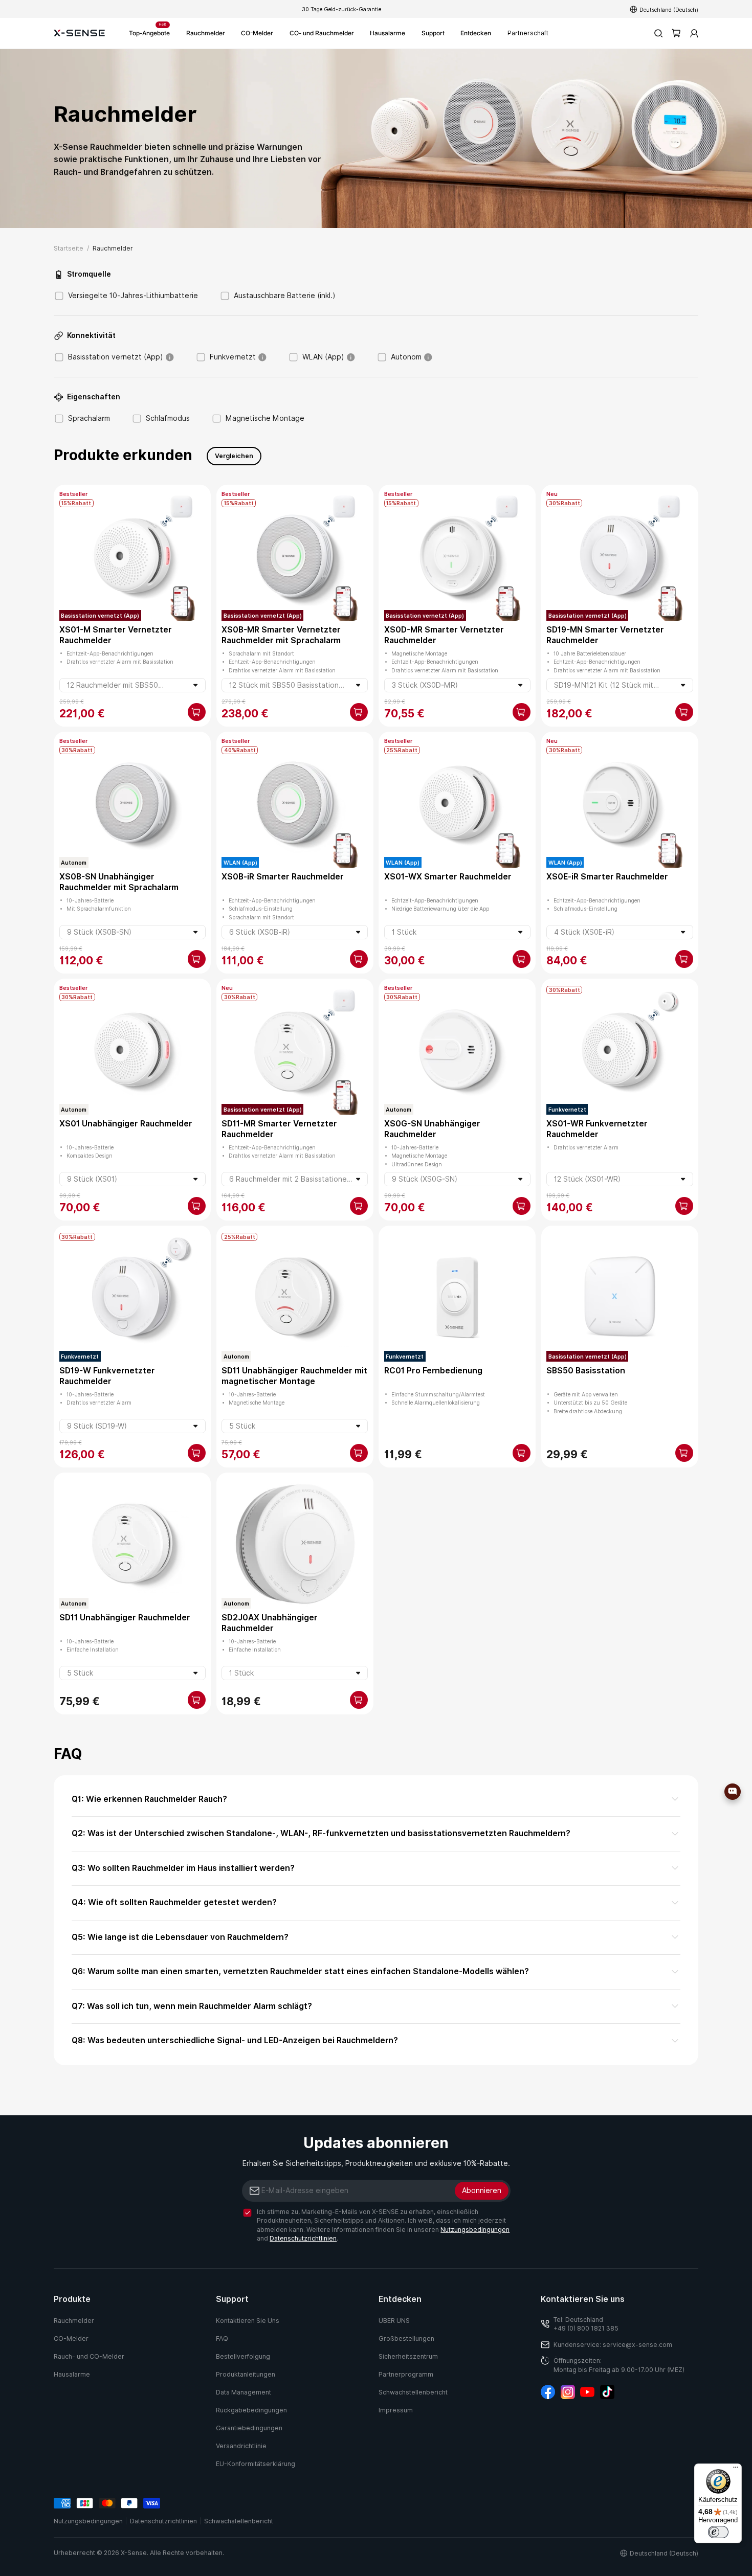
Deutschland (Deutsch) (669, 9)
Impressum (396, 2410)
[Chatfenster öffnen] (733, 1792)
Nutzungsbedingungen (475, 2230)
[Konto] (694, 33)
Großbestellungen (406, 2338)
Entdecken (476, 33)
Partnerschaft (528, 33)
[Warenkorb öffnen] (676, 33)
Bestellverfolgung (243, 2356)
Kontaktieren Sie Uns (248, 2321)
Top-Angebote (149, 30)
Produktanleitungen (246, 2374)
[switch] (718, 2532)
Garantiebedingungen (249, 2428)
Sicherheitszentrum (408, 2356)
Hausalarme (388, 33)
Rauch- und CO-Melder (89, 2356)
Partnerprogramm (406, 2374)
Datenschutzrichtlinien (303, 2238)
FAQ (222, 2338)
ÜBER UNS (394, 2321)
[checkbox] (247, 2213)
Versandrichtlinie (241, 2446)
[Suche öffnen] (658, 33)
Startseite (69, 248)
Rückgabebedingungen (251, 2410)
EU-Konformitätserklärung (256, 2464)
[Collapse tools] (748, 1795)
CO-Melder (257, 33)
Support (433, 33)
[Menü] (736, 2470)
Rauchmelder (206, 33)
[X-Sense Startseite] (79, 33)
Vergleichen (234, 456)
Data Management (244, 2392)
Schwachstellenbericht (413, 2392)
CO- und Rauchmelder (322, 33)
